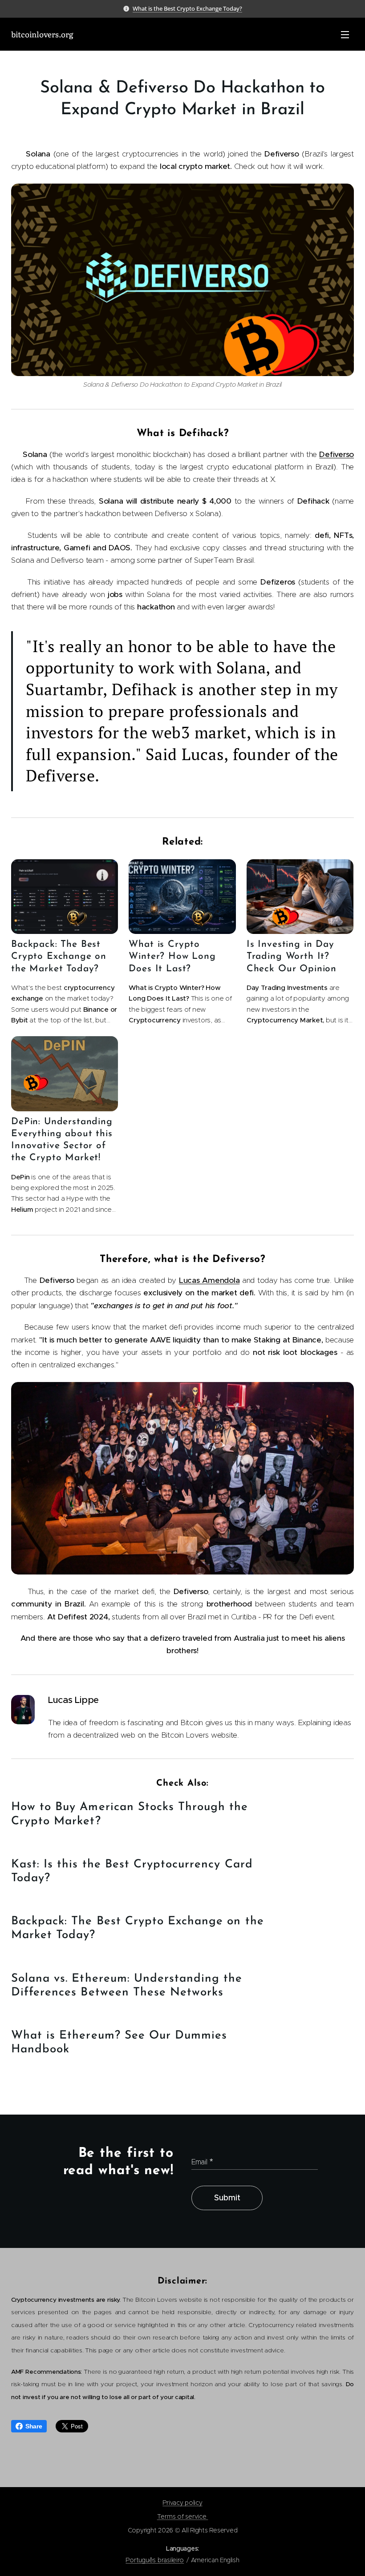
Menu (345, 34)
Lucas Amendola (209, 1280)
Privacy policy (182, 2503)
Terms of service (183, 2516)
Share (34, 2426)
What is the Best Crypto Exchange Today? (187, 8)
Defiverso (337, 454)
